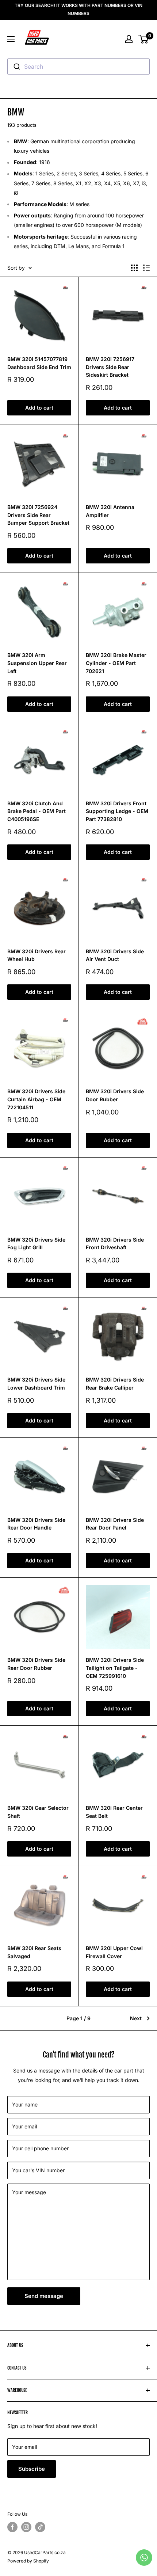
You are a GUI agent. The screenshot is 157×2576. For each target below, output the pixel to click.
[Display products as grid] (134, 268)
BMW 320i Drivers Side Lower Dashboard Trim (36, 1384)
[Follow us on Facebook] (12, 2527)
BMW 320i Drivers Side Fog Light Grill (36, 1244)
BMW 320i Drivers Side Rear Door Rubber (36, 1664)
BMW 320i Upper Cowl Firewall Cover (114, 1952)
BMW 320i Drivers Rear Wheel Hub (37, 955)
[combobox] (78, 67)
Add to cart (39, 408)
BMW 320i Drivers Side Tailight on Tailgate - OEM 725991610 (115, 1668)
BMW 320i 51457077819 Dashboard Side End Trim (39, 363)
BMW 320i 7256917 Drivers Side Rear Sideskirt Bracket (110, 367)
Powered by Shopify (28, 2561)
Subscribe (32, 2469)
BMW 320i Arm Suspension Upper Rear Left (37, 663)
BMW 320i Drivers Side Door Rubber (115, 1095)
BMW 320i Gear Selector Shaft (38, 1812)
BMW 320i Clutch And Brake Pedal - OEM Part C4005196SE (37, 811)
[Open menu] (11, 39)
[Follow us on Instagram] (26, 2527)
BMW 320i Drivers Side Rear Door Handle (36, 1524)
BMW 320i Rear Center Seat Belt (114, 1812)
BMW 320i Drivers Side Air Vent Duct (115, 955)
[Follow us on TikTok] (40, 2527)
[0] (144, 39)
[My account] (129, 39)
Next (136, 2018)
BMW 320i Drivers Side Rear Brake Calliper (115, 1384)
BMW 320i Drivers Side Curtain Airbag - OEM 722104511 (36, 1099)
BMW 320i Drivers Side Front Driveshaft (115, 1244)
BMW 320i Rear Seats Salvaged (34, 1952)
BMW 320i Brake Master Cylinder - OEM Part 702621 (116, 663)
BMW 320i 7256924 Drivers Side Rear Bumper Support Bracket (38, 515)
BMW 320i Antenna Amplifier (110, 511)
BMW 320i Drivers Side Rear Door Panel (115, 1524)
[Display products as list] (146, 268)
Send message (44, 2296)
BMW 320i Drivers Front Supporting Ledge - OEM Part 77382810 (117, 811)
